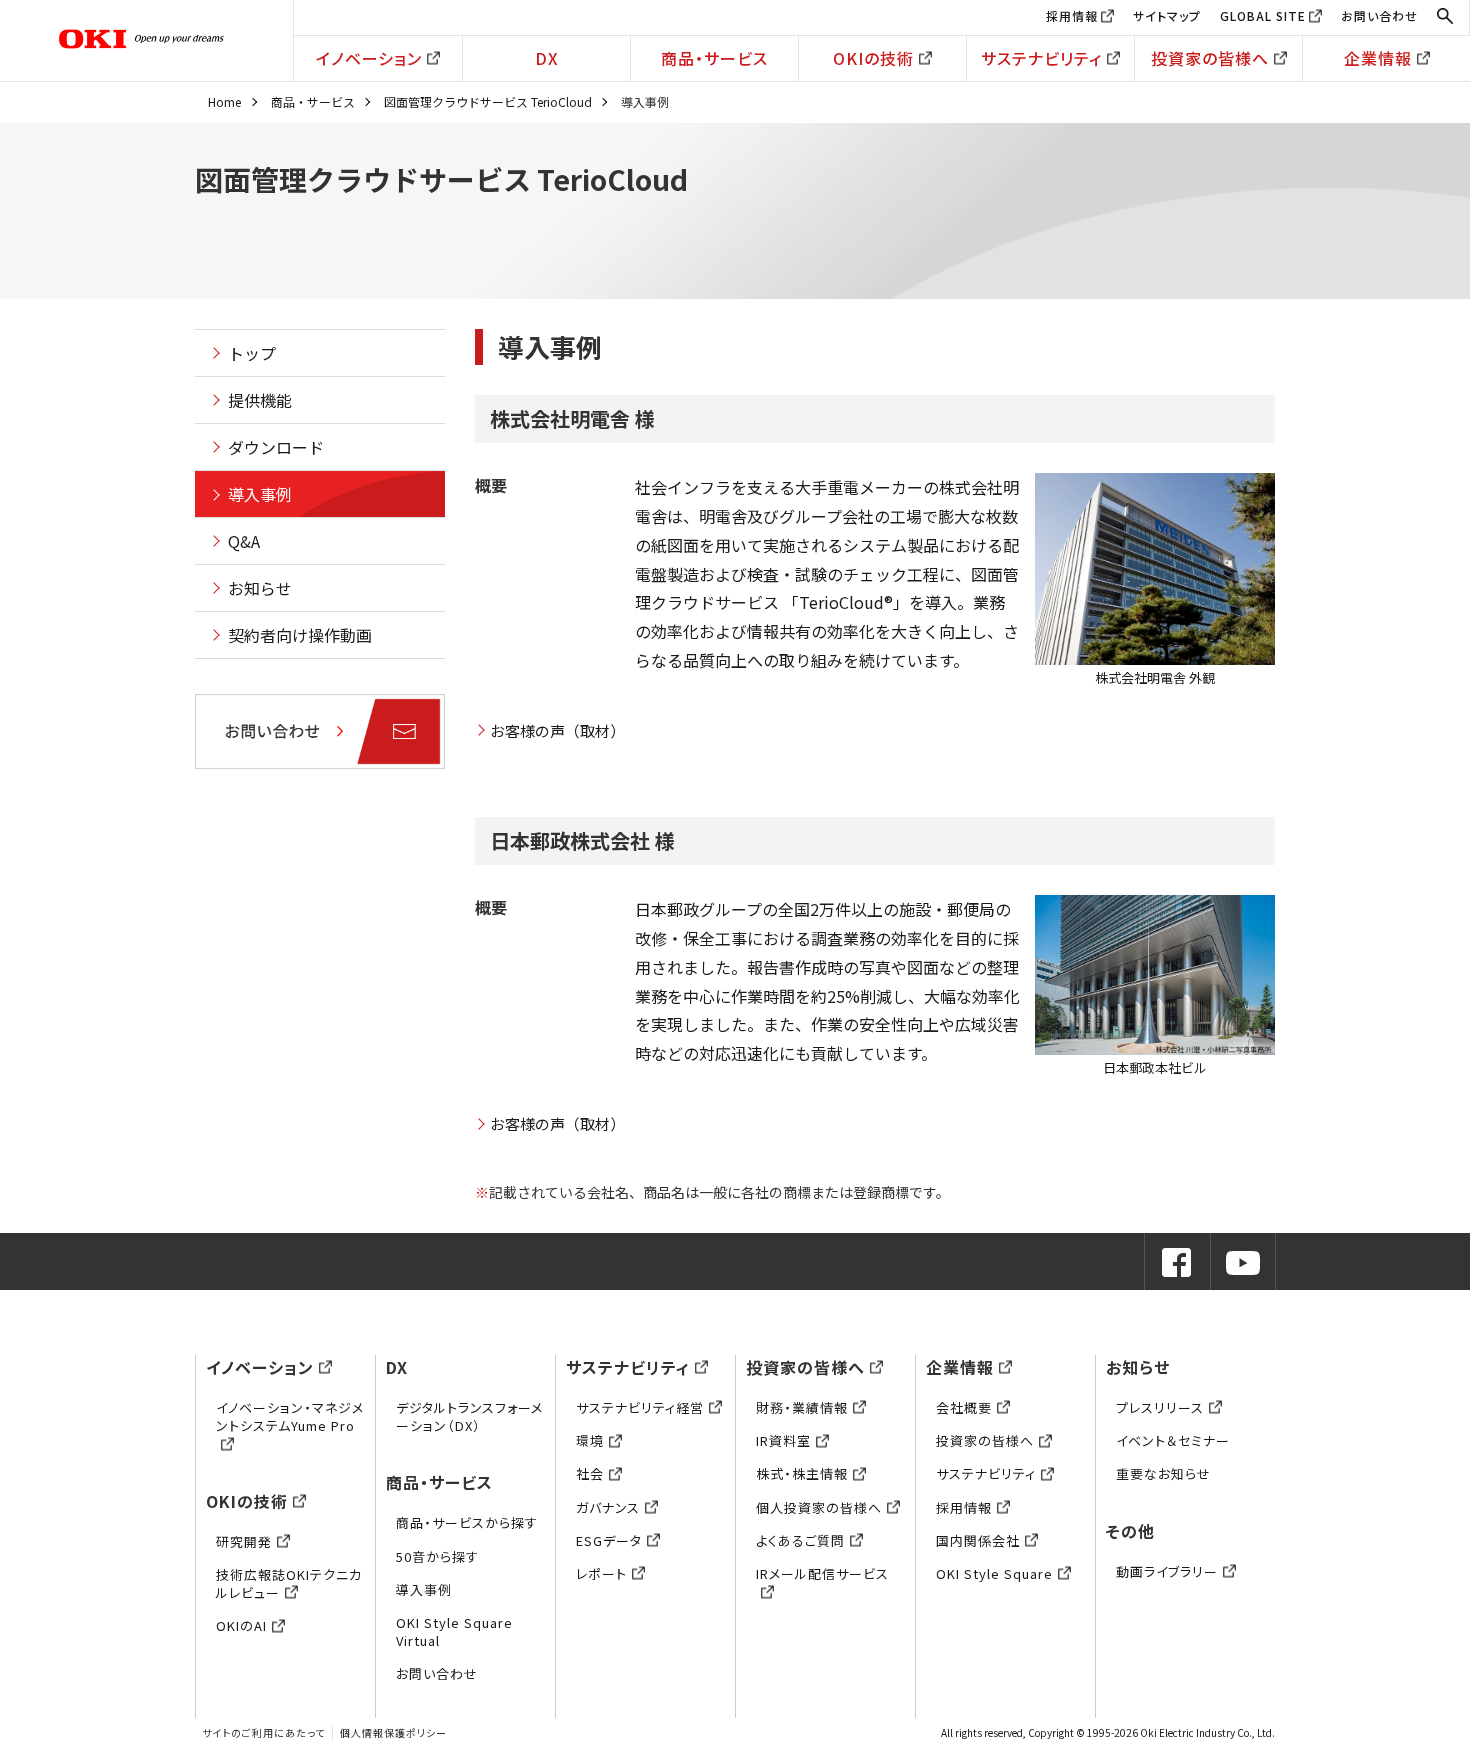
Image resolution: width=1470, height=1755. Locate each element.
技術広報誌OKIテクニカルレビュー (289, 1583)
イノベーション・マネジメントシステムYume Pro (290, 1416)
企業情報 (1378, 58)
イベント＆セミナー (1173, 1440)
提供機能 (260, 400)
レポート (601, 1573)
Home (224, 101)
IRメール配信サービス (822, 1573)
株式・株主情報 (802, 1473)
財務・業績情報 (802, 1407)
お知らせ (260, 588)
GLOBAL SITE (1263, 15)
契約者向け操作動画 (300, 635)
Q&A (244, 541)
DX (547, 58)
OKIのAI (241, 1625)
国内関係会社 (978, 1540)
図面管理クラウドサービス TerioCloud (488, 101)
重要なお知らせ (1163, 1473)
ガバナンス (608, 1507)
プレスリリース (1160, 1407)
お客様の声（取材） (557, 730)
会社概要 (964, 1407)
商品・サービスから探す (467, 1522)
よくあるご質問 (800, 1540)
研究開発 (244, 1541)
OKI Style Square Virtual (454, 1631)
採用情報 (1072, 15)
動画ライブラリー (1167, 1571)
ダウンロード (276, 447)
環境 (590, 1440)
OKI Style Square (994, 1573)
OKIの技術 (873, 58)
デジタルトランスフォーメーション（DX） (469, 1416)
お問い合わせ (1379, 15)
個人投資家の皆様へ (819, 1507)
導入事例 (260, 494)
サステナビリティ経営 (640, 1407)
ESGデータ (609, 1540)
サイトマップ (1167, 15)
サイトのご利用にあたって (263, 1732)
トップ (252, 353)
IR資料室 (783, 1440)
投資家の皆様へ (1210, 58)
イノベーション (369, 58)
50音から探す (437, 1556)
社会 (590, 1473)
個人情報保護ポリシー (393, 1732)
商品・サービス (714, 58)
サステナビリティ (1041, 58)
